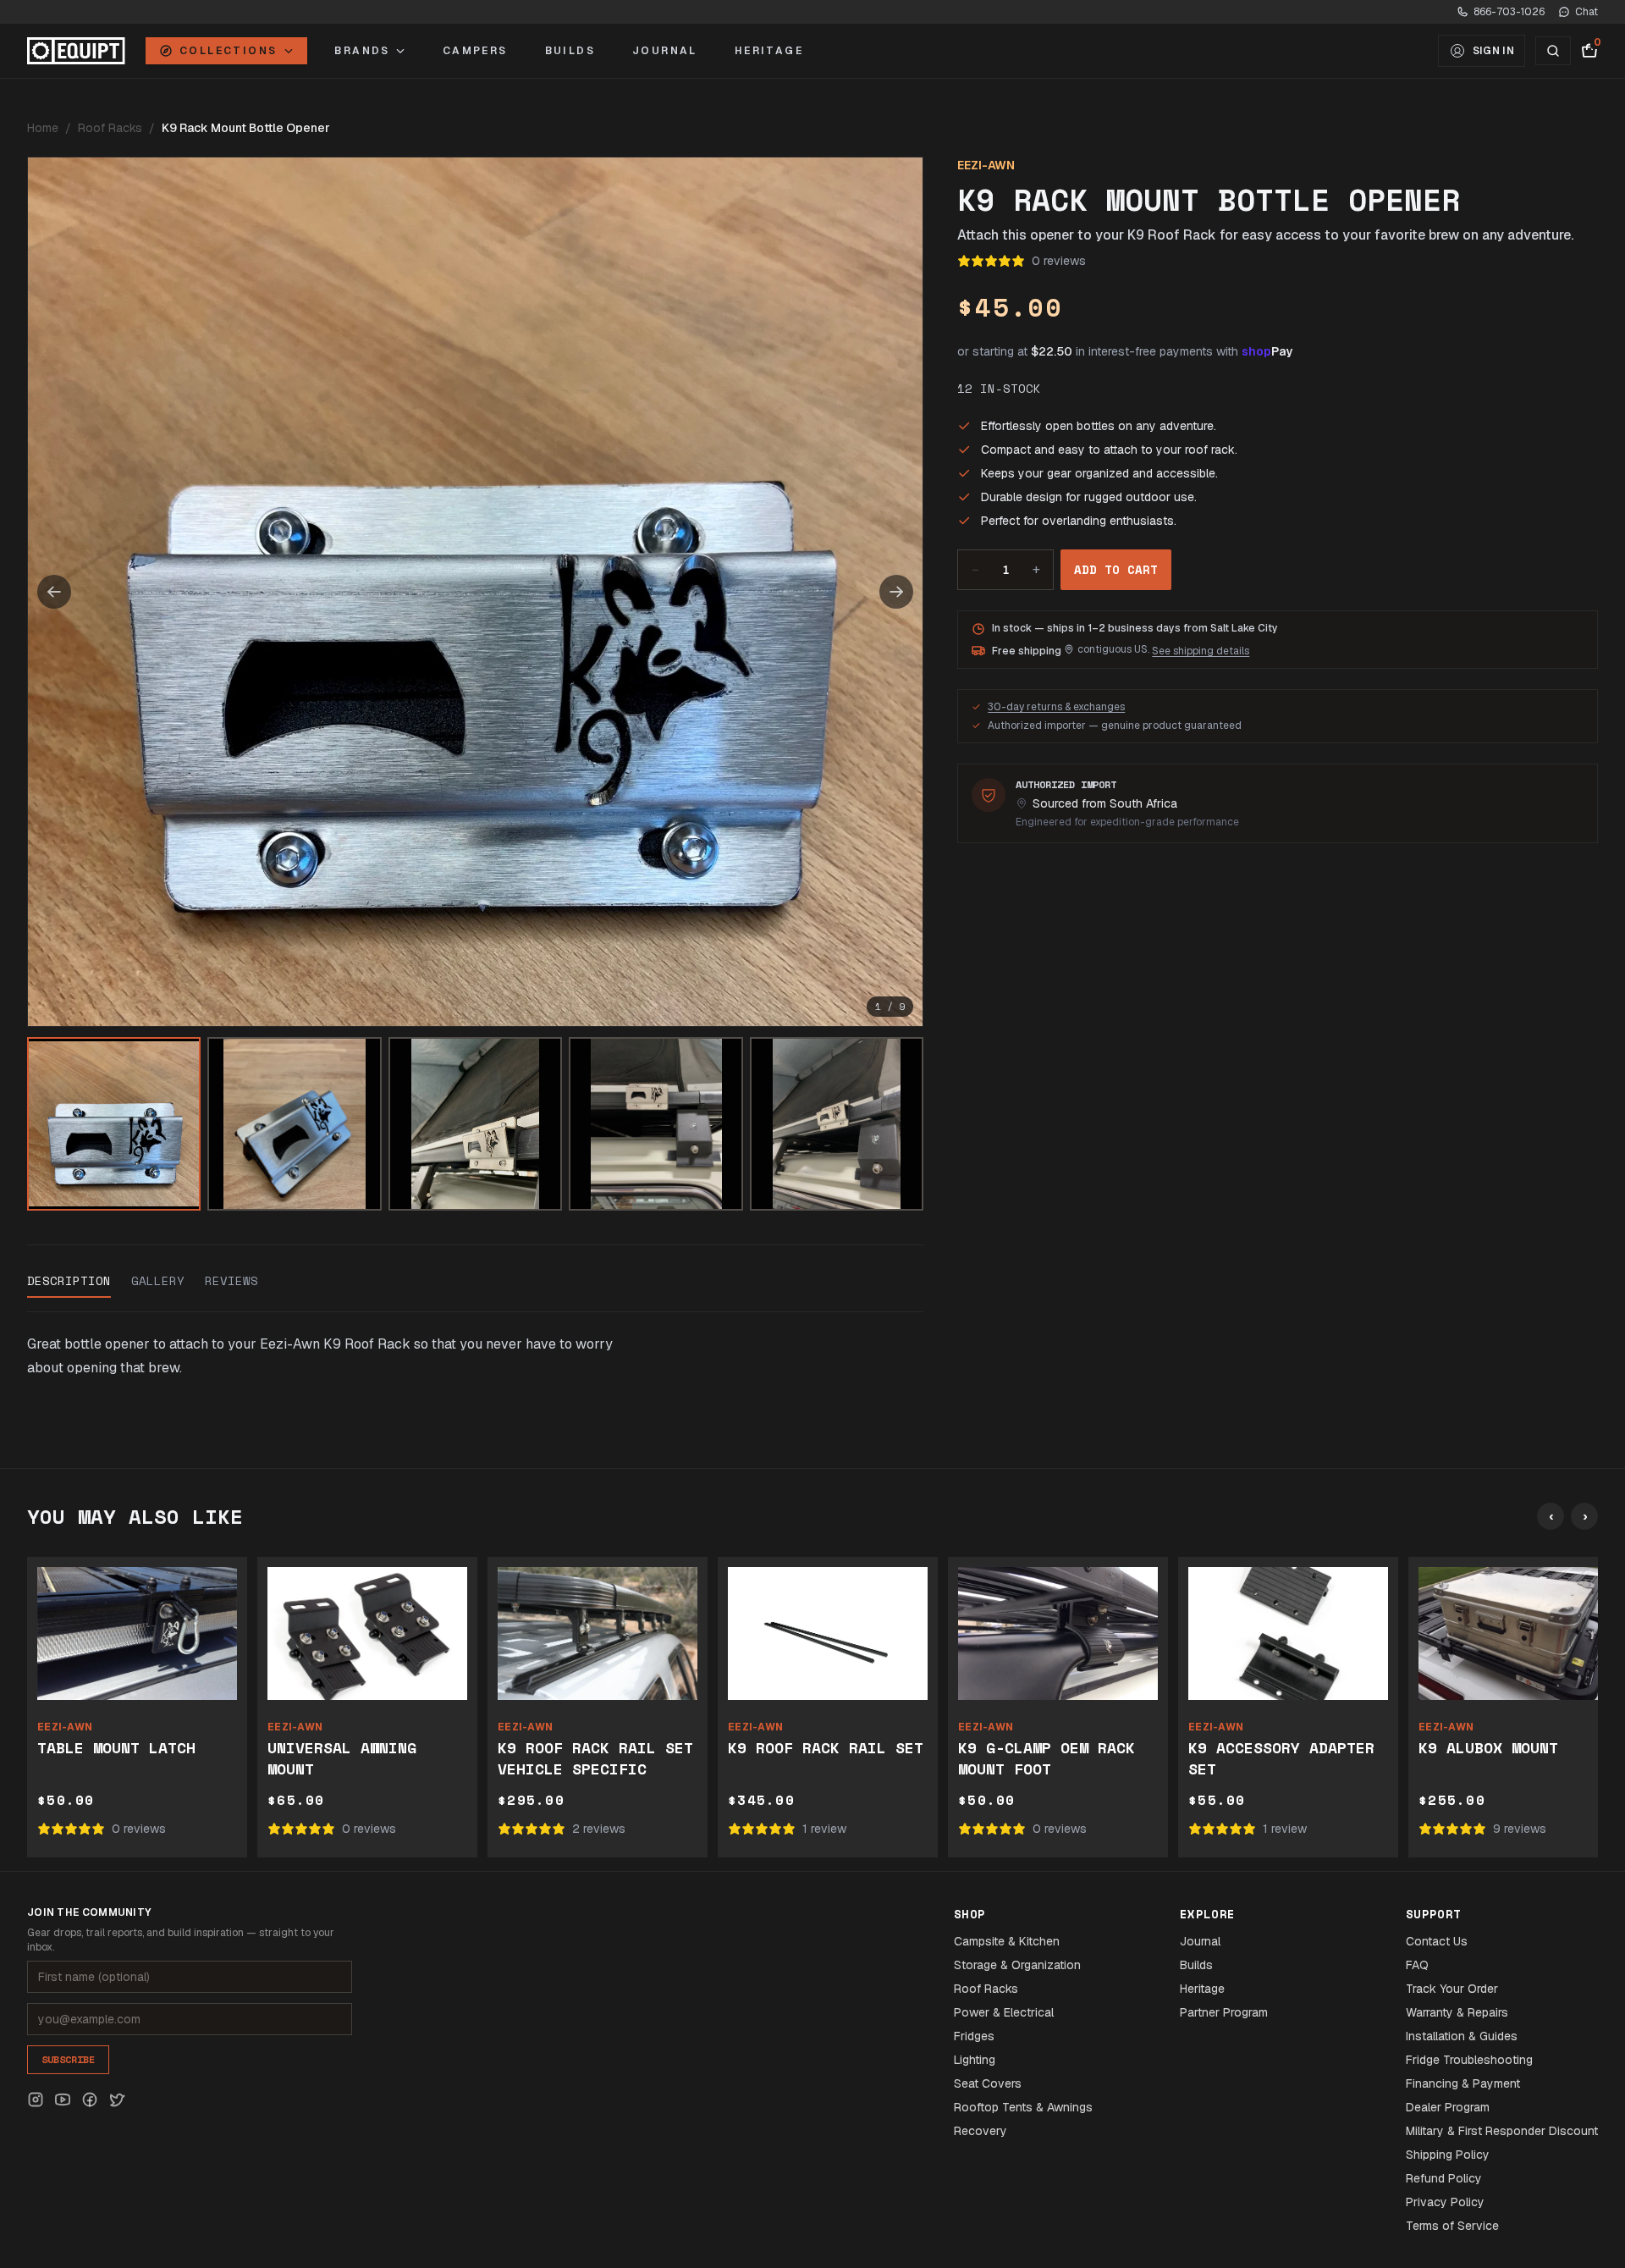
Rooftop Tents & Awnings (1023, 2107)
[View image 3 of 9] (475, 1124)
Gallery (158, 1281)
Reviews (231, 1281)
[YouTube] (63, 2100)
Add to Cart (1116, 569)
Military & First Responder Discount (1502, 2131)
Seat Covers (988, 2083)
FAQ (1417, 1965)
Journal (665, 51)
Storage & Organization (1017, 1965)
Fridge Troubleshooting (1469, 2060)
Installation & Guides (1462, 2036)
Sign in (1493, 51)
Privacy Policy (1445, 2202)
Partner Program (1224, 2012)
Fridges (974, 2036)
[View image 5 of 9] (837, 1124)
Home (43, 128)
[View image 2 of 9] (294, 1124)
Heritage (769, 51)
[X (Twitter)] (117, 2100)
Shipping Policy (1448, 2155)
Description (69, 1281)
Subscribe (68, 2059)
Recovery (981, 2131)
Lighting (975, 2060)
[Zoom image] (475, 592)
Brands (362, 51)
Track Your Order (1452, 1989)
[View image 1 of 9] (114, 1124)
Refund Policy (1444, 2178)
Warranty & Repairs (1457, 2012)
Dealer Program (1448, 2107)
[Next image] (896, 592)
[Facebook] (90, 2100)
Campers (475, 51)
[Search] (1553, 51)
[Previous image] (54, 592)
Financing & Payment (1463, 2083)
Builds (570, 51)
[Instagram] (36, 2100)
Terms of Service (1452, 2226)
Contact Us (1437, 1941)
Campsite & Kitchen (1007, 1941)
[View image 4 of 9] (656, 1124)
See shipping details (1201, 651)
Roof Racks (110, 128)
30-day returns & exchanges (1056, 707)
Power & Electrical (1004, 2012)
